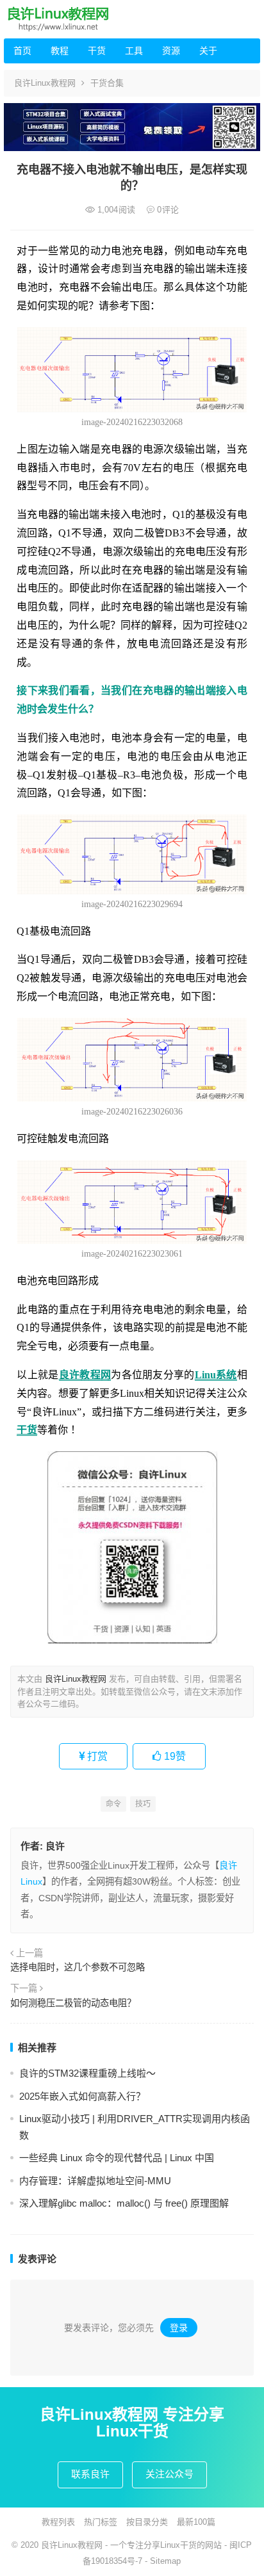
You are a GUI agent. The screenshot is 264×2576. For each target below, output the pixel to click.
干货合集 (107, 83)
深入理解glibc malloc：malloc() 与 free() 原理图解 (124, 2203)
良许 (55, 1846)
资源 (171, 51)
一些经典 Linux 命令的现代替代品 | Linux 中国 (117, 2158)
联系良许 (90, 2474)
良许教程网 (85, 1375)
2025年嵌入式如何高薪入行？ (82, 2096)
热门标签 (101, 2522)
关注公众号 (169, 2474)
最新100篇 (196, 2522)
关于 (208, 51)
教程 (60, 51)
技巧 (143, 1804)
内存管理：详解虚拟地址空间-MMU (95, 2181)
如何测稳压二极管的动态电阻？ (73, 2003)
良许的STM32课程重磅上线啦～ (87, 2073)
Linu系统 (216, 1375)
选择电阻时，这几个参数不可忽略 (78, 1967)
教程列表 (58, 2522)
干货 (97, 51)
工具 (134, 51)
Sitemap (165, 2561)
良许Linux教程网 (45, 83)
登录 (179, 2328)
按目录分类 (147, 2522)
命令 (113, 1804)
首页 (22, 51)
